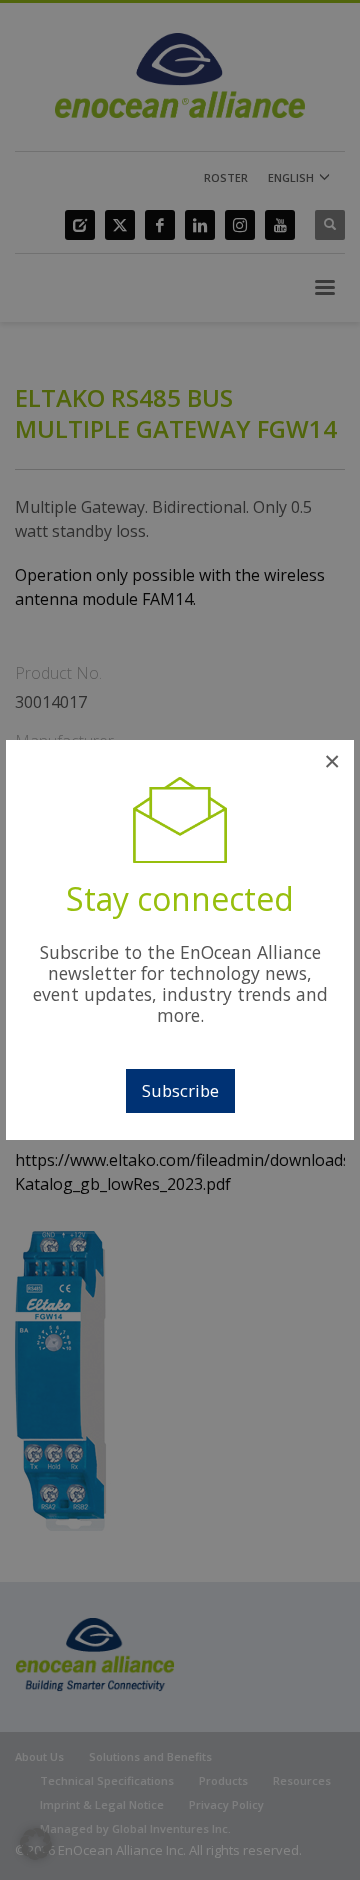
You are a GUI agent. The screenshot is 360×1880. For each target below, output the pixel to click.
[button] (36, 1844)
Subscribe (180, 1090)
